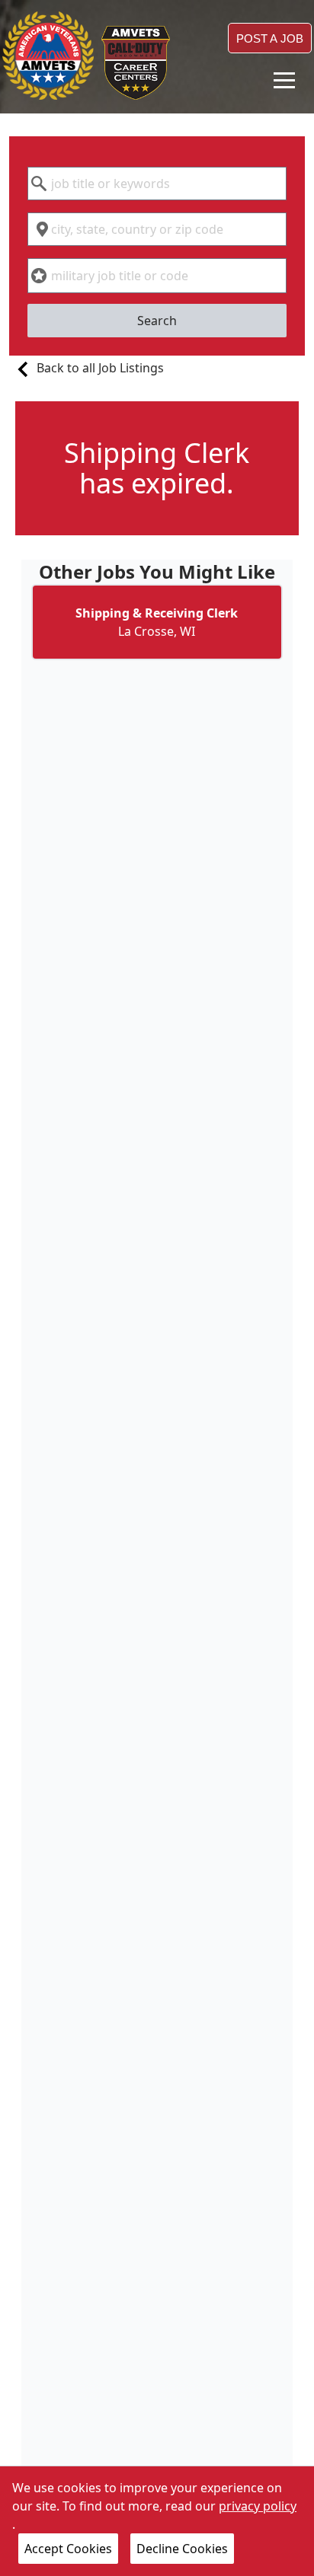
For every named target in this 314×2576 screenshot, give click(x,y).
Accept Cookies (68, 2549)
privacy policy (258, 2506)
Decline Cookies (182, 2549)
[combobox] (157, 184)
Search (157, 321)
